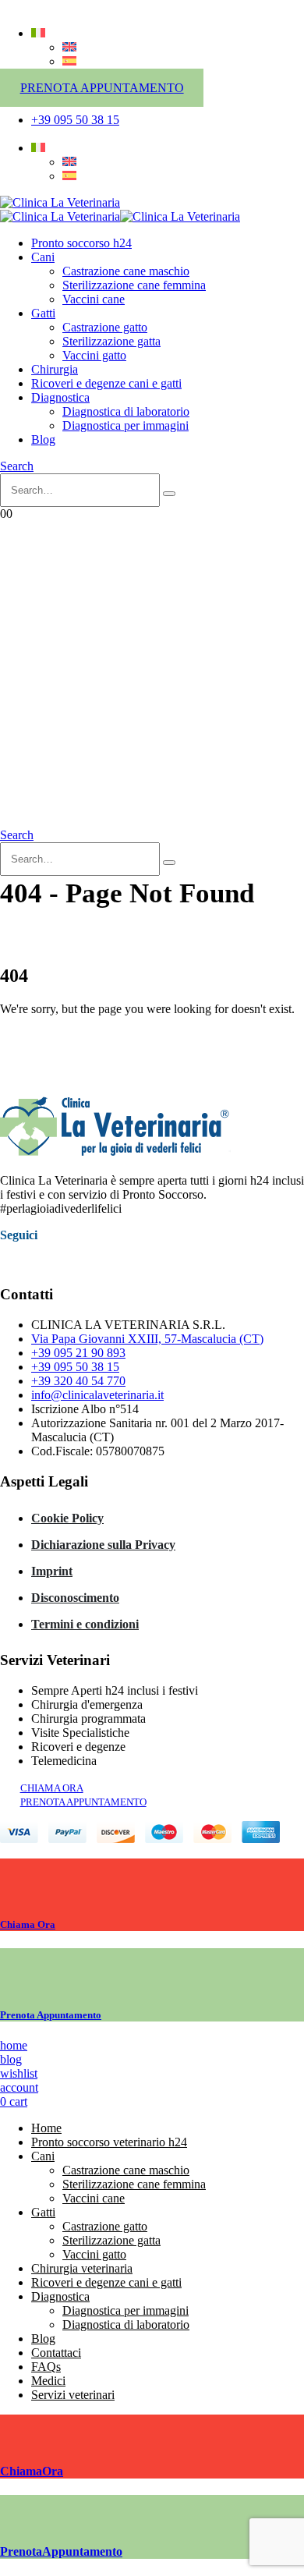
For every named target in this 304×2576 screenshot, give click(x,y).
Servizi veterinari (73, 2395)
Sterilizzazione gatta (111, 341)
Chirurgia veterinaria (82, 2268)
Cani (43, 257)
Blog (43, 439)
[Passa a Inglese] (69, 47)
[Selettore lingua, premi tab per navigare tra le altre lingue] (38, 33)
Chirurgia (55, 369)
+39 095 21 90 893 (78, 1353)
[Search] (169, 494)
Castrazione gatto (105, 327)
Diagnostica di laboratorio (126, 411)
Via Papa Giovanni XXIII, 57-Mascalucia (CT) (147, 1339)
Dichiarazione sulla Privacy (103, 1545)
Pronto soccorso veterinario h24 (109, 2142)
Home (46, 2128)
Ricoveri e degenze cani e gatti (106, 383)
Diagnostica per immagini (125, 425)
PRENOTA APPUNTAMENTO (102, 88)
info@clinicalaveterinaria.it (97, 1395)
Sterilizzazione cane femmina (134, 285)
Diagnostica (60, 397)
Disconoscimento (75, 1598)
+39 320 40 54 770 (78, 1381)
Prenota (51, 2015)
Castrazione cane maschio (126, 271)
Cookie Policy (67, 1518)
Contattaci (56, 2353)
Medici (48, 2381)
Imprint (52, 1571)
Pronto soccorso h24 (81, 243)
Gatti (43, 313)
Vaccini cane (94, 299)
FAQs (46, 2367)
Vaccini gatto (94, 355)
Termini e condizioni (85, 1624)
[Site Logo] (60, 202)
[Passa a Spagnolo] (69, 61)
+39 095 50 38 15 (75, 1367)
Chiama (28, 1924)
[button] (17, 466)
